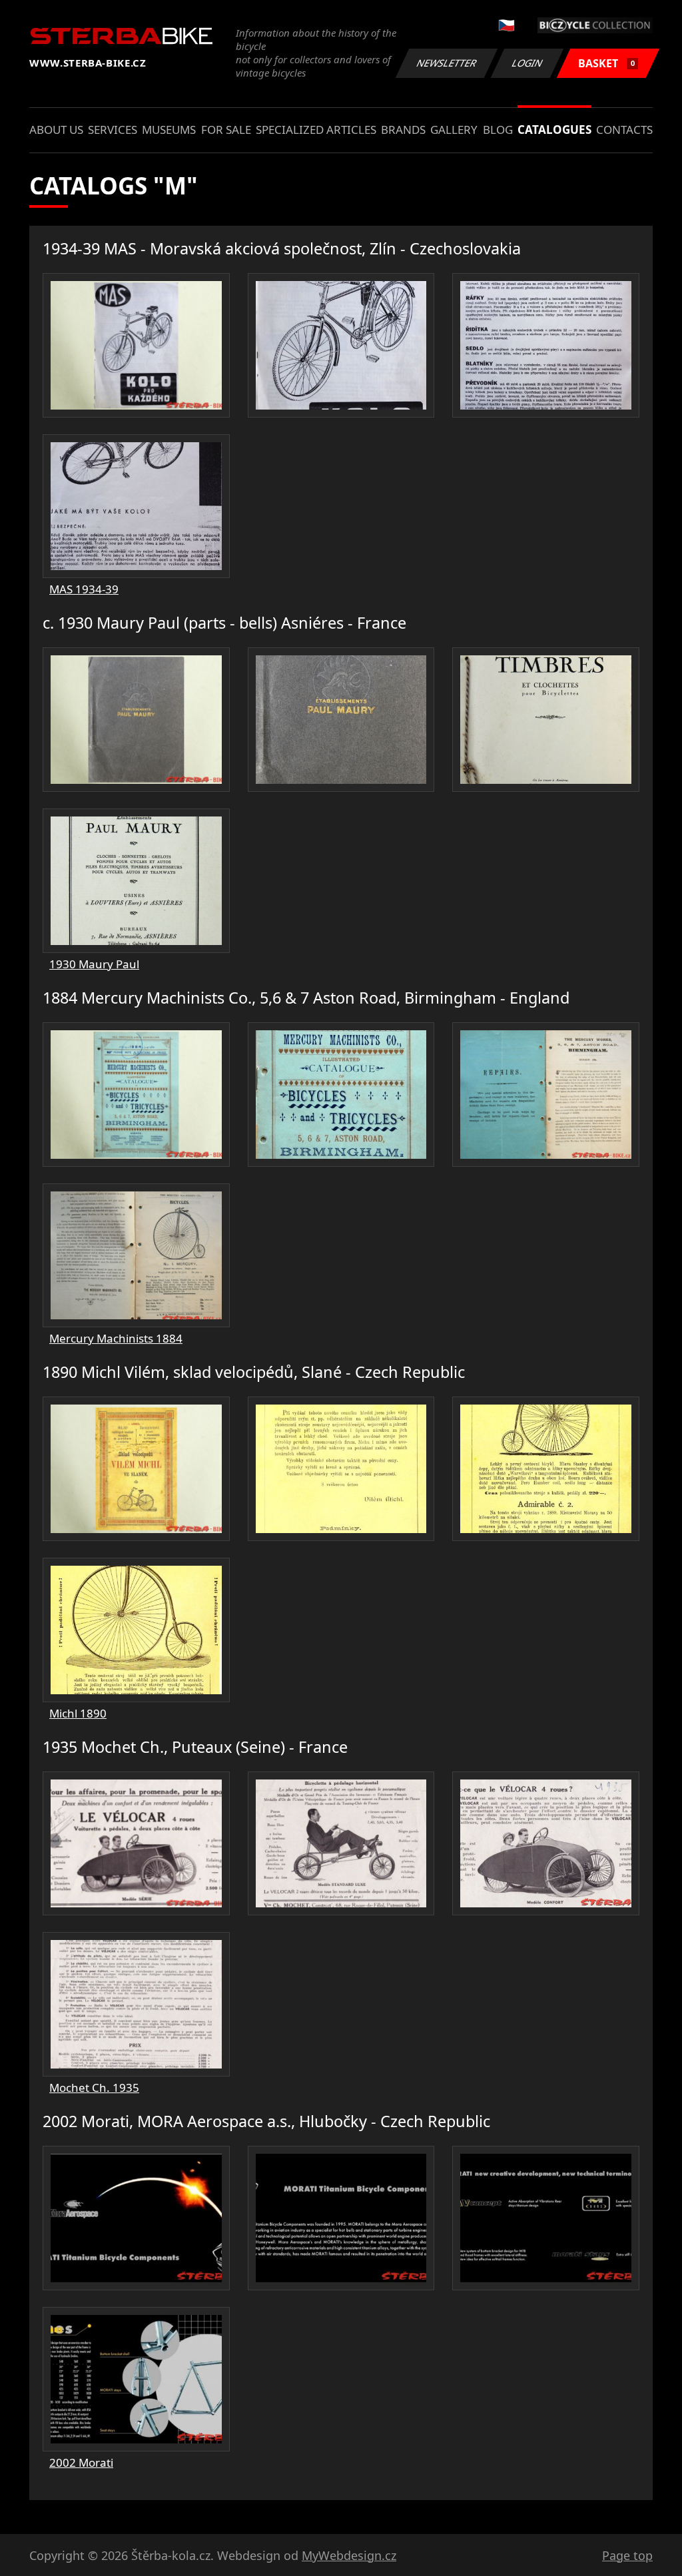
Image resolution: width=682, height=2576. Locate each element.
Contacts (624, 130)
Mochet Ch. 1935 (94, 2088)
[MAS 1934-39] (136, 345)
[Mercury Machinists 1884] (136, 1095)
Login (527, 63)
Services (113, 130)
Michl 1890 (78, 1713)
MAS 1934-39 (84, 589)
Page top (627, 2555)
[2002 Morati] (136, 2218)
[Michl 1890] (136, 1469)
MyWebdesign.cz (349, 2555)
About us (56, 130)
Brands (403, 130)
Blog (498, 130)
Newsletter (447, 63)
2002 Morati (81, 2462)
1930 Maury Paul (94, 964)
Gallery (454, 130)
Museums (169, 130)
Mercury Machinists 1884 (116, 1338)
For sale (226, 130)
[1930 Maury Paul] (136, 720)
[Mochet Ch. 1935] (136, 1844)
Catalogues (554, 130)
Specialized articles (316, 130)
